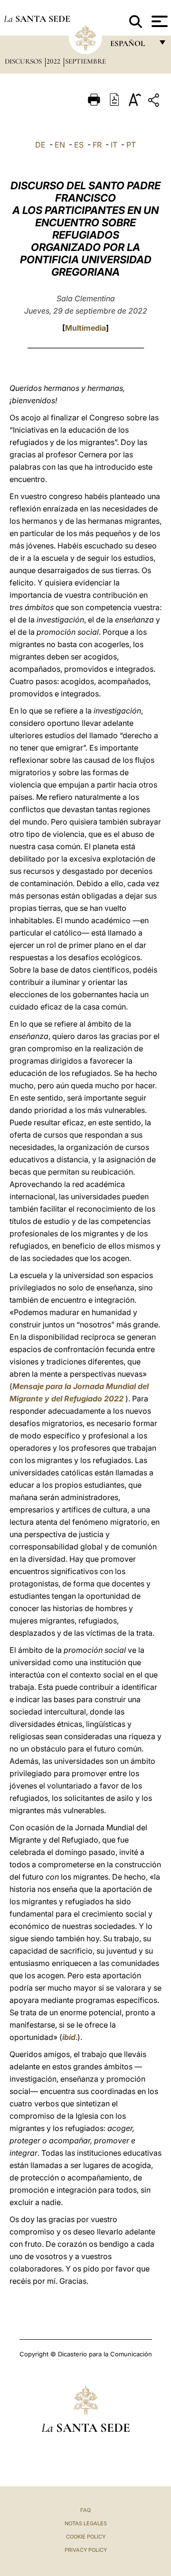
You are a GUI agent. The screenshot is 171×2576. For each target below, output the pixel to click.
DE (40, 145)
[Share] (155, 102)
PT (131, 145)
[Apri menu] (158, 21)
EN (60, 145)
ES (79, 145)
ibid (69, 2037)
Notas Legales (86, 2523)
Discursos (24, 61)
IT (114, 145)
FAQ (85, 2510)
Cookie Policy (86, 2537)
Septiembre (85, 61)
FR (97, 145)
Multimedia (85, 328)
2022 (54, 61)
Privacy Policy (86, 2550)
